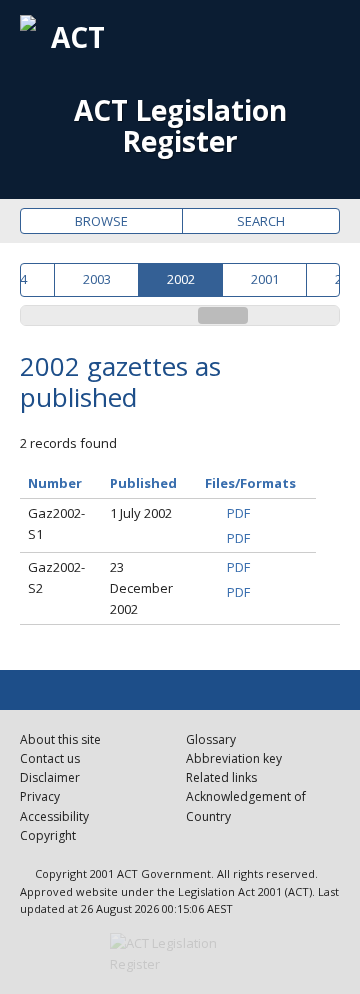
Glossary (211, 739)
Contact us (50, 758)
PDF (238, 513)
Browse (101, 221)
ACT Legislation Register (180, 126)
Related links (221, 777)
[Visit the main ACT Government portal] (180, 954)
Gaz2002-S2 (56, 577)
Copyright (48, 835)
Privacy (40, 796)
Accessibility (54, 816)
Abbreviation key (234, 758)
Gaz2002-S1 (56, 523)
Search (261, 221)
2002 (181, 279)
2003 (97, 279)
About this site (60, 739)
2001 (265, 279)
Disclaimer (50, 777)
